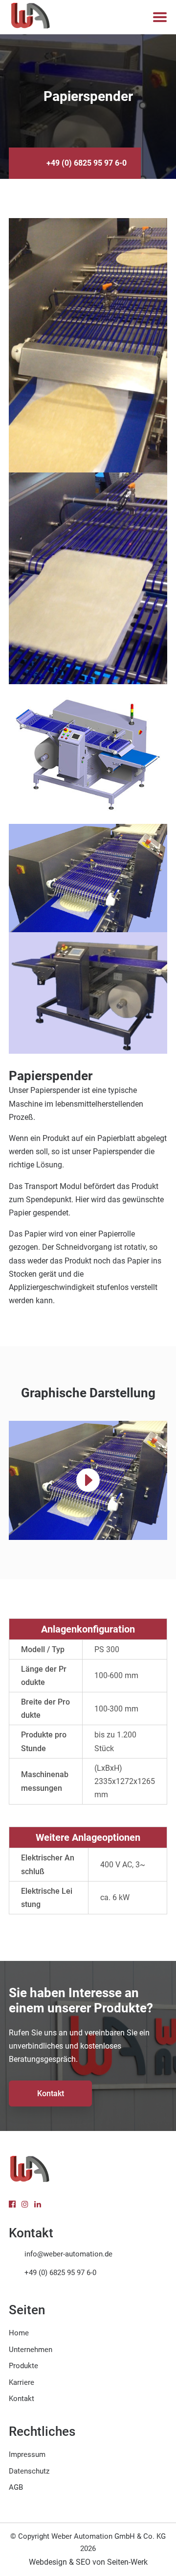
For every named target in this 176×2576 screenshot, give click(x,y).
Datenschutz (29, 2471)
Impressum (27, 2454)
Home (19, 2333)
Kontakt (51, 2093)
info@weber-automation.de (68, 2254)
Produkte (23, 2366)
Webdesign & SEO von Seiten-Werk (88, 2562)
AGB (16, 2487)
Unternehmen (31, 2350)
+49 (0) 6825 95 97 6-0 (87, 163)
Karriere (22, 2382)
